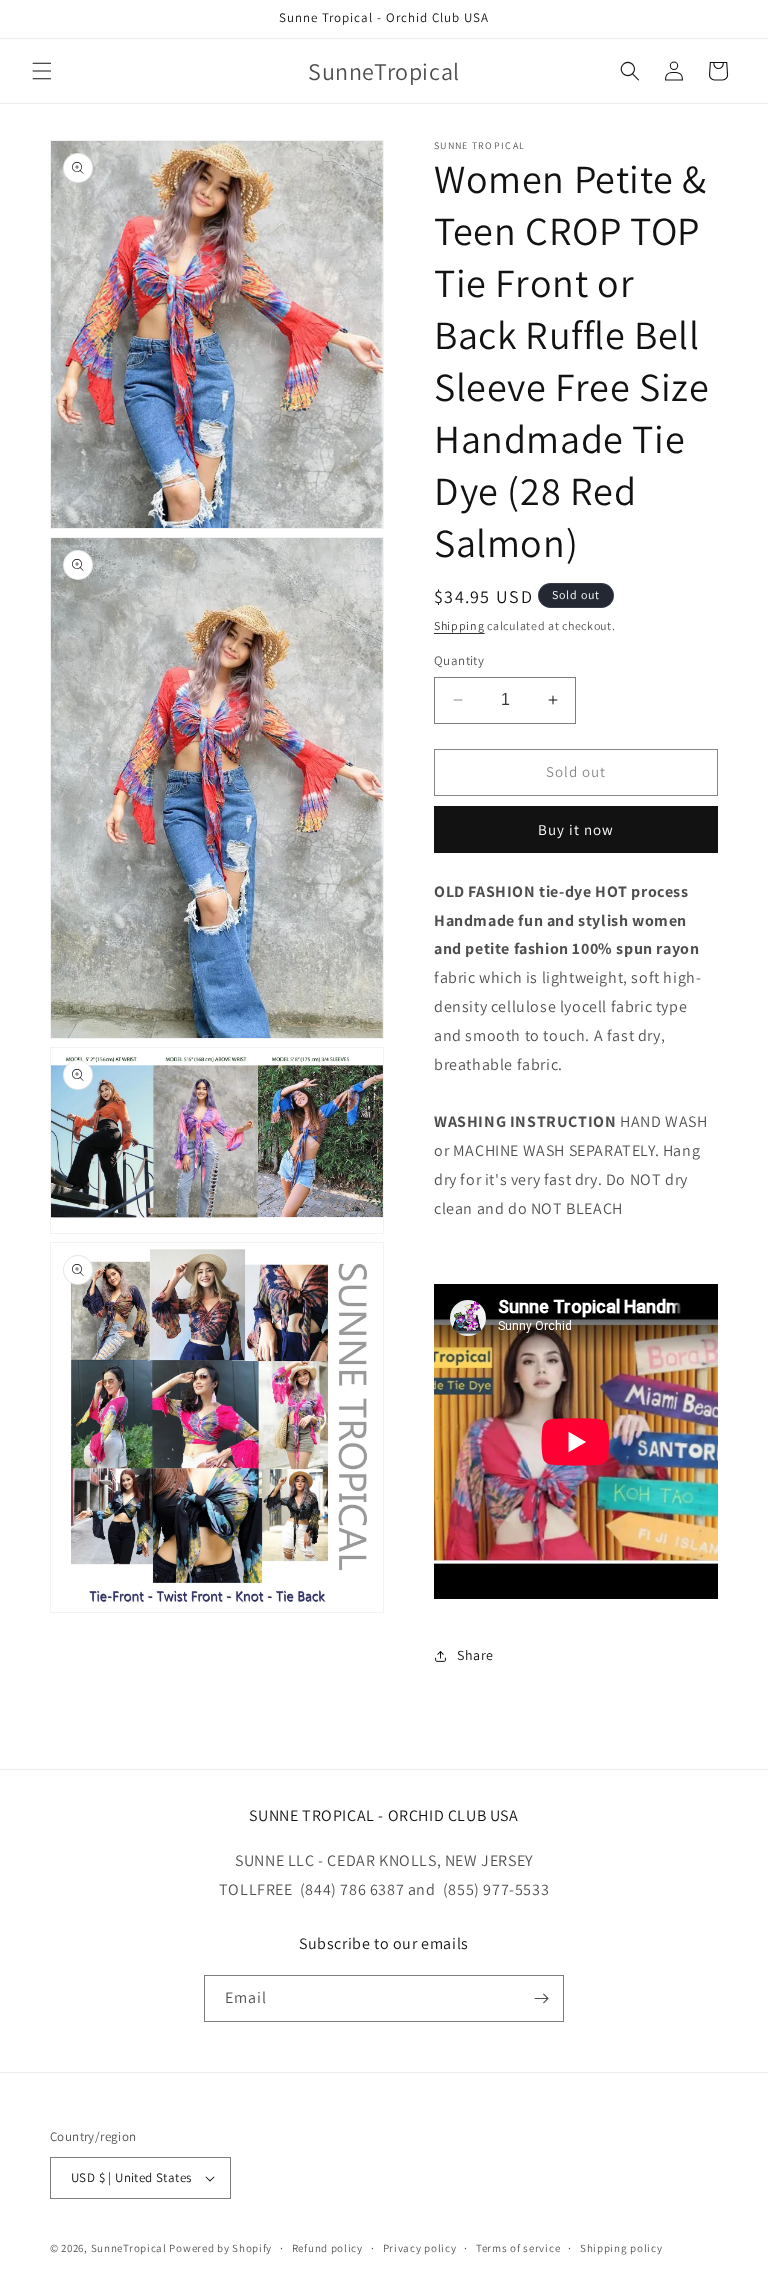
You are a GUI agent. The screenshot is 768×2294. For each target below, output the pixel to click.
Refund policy (327, 2248)
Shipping (459, 625)
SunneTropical (129, 2248)
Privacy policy (420, 2248)
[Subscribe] (541, 1998)
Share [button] (475, 1655)
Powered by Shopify (220, 2248)
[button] (42, 71)
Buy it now (576, 829)
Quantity (459, 660)
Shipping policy (621, 2248)
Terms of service (518, 2248)
